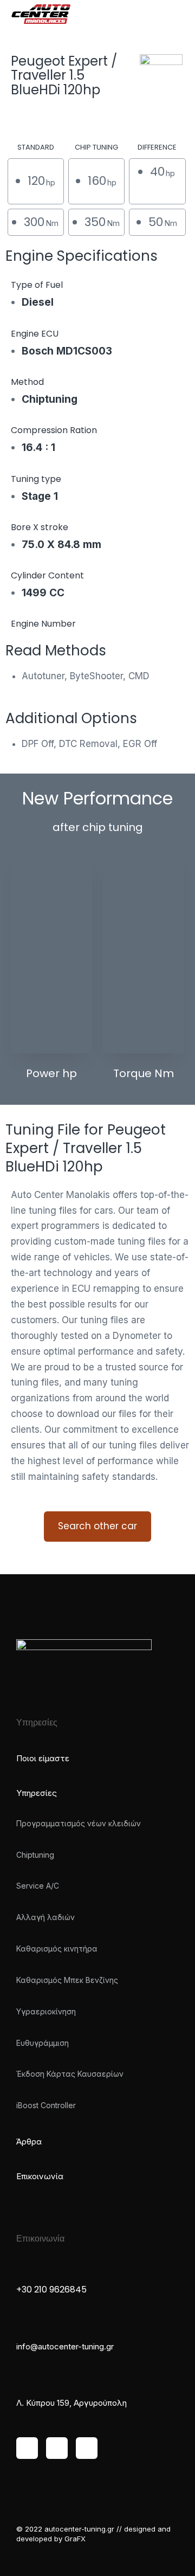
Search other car (97, 1526)
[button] (176, 16)
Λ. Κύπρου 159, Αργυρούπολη (71, 2403)
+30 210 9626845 (51, 2290)
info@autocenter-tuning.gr (65, 2346)
